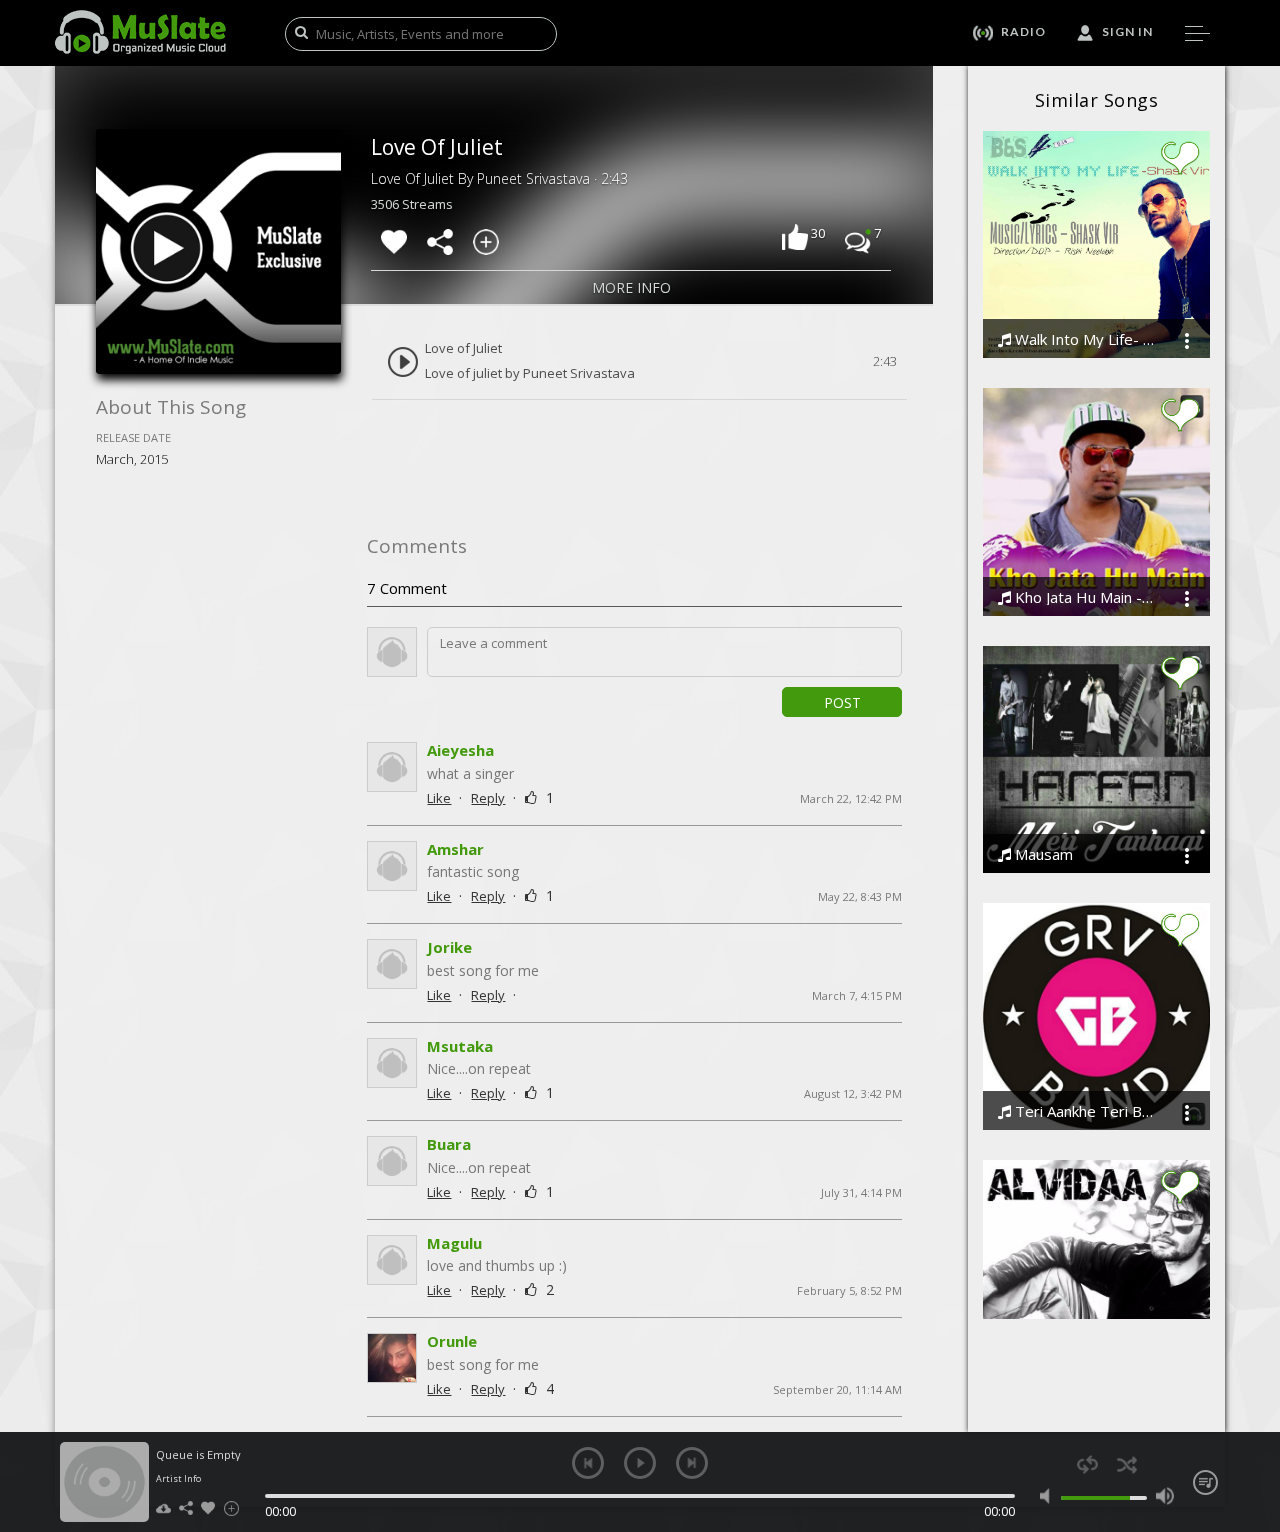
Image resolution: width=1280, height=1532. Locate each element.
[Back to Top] (1250, 1402)
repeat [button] (1087, 1464)
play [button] (640, 1463)
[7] (858, 240)
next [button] (692, 1463)
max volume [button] (1164, 1496)
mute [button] (1049, 1496)
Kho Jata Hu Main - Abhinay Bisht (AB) (1083, 597)
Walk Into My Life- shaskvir (1083, 339)
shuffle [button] (1126, 1464)
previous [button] (588, 1463)
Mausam (1042, 854)
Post (842, 702)
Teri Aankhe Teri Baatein (1083, 1111)
